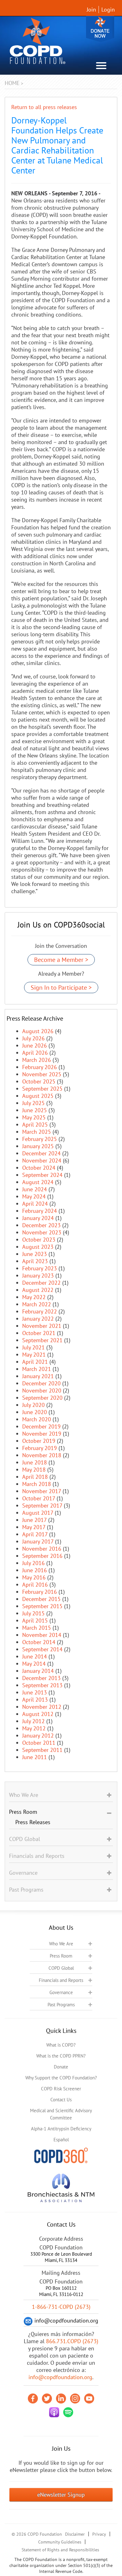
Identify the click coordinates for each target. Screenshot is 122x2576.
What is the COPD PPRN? (61, 2056)
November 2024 (42, 1160)
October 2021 (39, 1333)
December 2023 (41, 1225)
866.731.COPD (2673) (72, 2341)
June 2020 (35, 1412)
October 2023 (39, 1240)
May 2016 (34, 1577)
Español (61, 2140)
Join (91, 10)
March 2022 (37, 1304)
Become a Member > (61, 960)
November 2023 (42, 1232)
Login (108, 10)
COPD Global (61, 1968)
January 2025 (38, 1146)
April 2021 (35, 1362)
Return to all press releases (44, 107)
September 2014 (42, 1649)
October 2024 (39, 1168)
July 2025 (33, 1103)
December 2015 (41, 1599)
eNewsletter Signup (61, 2495)
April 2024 (35, 1204)
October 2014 (39, 1642)
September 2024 (42, 1175)
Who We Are (61, 1944)
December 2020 (41, 1383)
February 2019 (40, 1448)
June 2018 (35, 1462)
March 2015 (37, 1628)
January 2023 (38, 1275)
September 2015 (42, 1606)
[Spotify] (68, 2412)
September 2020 (42, 1398)
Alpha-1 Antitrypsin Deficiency (61, 2129)
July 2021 (33, 1347)
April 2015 (35, 1621)
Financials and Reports (61, 1980)
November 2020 (42, 1391)
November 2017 (42, 1491)
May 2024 (34, 1196)
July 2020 (33, 1405)
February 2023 (40, 1268)
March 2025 (37, 1132)
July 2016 (33, 1563)
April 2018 (35, 1477)
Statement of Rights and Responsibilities (60, 2550)
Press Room (61, 1956)
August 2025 (38, 1096)
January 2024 (38, 1218)
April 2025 (35, 1125)
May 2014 (34, 1664)
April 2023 (35, 1261)
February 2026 (40, 1067)
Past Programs (61, 2005)
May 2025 (34, 1117)
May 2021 (34, 1355)
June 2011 (35, 1757)
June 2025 (35, 1110)
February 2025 (40, 1139)
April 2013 (35, 1700)
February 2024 (40, 1211)
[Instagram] (75, 2398)
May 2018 (34, 1470)
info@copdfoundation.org (60, 2377)
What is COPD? (61, 2045)
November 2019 (42, 1434)
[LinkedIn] (61, 2398)
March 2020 (37, 1419)
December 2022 (41, 1283)
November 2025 (42, 1074)
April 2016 (35, 1585)
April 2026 (35, 1053)
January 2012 (38, 1736)
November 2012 (42, 1707)
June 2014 (35, 1656)
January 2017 (38, 1541)
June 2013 (35, 1692)
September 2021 (42, 1340)
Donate (100, 29)
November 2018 (42, 1455)
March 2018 (37, 1484)
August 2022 (38, 1290)
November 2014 (42, 1635)
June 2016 (35, 1570)
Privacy (99, 2534)
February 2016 (40, 1592)
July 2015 (33, 1613)
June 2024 (35, 1189)
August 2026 (38, 1031)
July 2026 (33, 1038)
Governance (61, 1992)
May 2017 (34, 1527)
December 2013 (41, 1678)
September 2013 (42, 1685)
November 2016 (42, 1549)
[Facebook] (33, 2398)
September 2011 (42, 1750)
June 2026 (35, 1045)
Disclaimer (75, 2534)
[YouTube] (89, 2398)
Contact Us (61, 2100)
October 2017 (39, 1498)
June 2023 (35, 1254)
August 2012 (38, 1714)
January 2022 (38, 1319)
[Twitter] (47, 2398)
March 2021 (37, 1369)
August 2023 (38, 1247)
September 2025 (42, 1089)
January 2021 (38, 1376)
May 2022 (34, 1297)
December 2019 (41, 1426)
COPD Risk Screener (61, 2089)
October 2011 (39, 1743)
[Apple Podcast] (54, 2412)
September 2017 (42, 1506)
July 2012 (33, 1721)
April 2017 (35, 1534)
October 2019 (39, 1441)
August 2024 (38, 1182)
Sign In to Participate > (61, 988)
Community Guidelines (60, 2542)
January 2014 (38, 1671)
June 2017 (34, 1520)
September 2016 (42, 1556)
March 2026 (37, 1060)
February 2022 (40, 1311)
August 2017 (38, 1513)
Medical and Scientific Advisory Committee (61, 2114)
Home (12, 83)
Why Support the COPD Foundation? (61, 2078)
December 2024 (41, 1153)
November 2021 (42, 1326)
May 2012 (34, 1728)
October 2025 (39, 1081)
